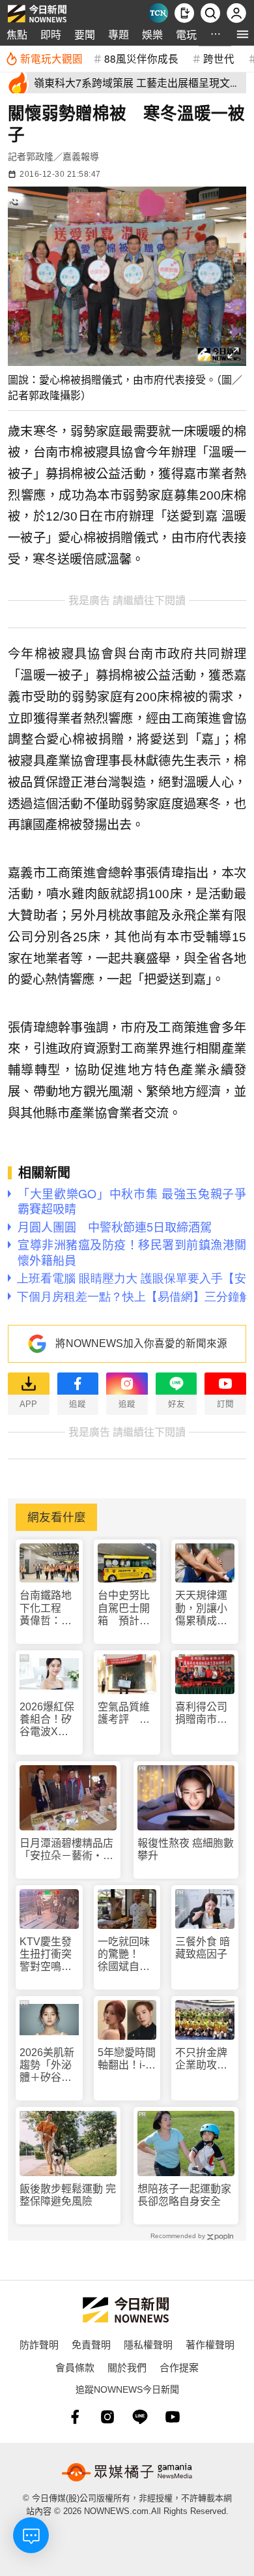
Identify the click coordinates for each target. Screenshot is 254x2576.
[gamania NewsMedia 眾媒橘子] (127, 2472)
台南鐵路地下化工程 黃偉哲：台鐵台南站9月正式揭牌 (49, 1608)
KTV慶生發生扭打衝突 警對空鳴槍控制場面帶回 (49, 1955)
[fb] (75, 2417)
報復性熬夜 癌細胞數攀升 (186, 1849)
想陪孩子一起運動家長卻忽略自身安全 (184, 2195)
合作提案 (179, 2367)
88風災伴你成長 (141, 58)
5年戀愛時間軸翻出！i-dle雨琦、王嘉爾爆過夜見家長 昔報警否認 (127, 2059)
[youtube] (173, 2417)
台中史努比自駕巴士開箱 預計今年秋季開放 (124, 1608)
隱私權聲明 (148, 2344)
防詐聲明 (39, 2344)
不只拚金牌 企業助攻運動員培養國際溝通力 (205, 2059)
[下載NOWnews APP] (184, 13)
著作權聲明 (210, 2344)
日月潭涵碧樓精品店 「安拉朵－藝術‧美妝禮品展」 (68, 1850)
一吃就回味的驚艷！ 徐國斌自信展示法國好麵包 (124, 1955)
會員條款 (75, 2367)
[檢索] (210, 13)
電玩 (186, 34)
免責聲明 (91, 2344)
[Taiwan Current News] (158, 13)
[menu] (243, 34)
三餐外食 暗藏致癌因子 (203, 1948)
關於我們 (127, 2367)
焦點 (17, 34)
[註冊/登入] (236, 13)
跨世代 (219, 58)
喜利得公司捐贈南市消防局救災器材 (201, 1713)
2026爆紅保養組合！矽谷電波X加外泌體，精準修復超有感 (47, 1720)
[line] (140, 2417)
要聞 (85, 34)
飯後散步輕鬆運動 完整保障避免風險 (68, 2195)
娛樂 (152, 34)
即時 (51, 34)
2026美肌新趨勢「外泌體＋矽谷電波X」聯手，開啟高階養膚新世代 (47, 2066)
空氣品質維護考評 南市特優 (124, 1713)
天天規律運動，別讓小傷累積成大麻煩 (201, 1608)
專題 (119, 34)
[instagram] (107, 2417)
